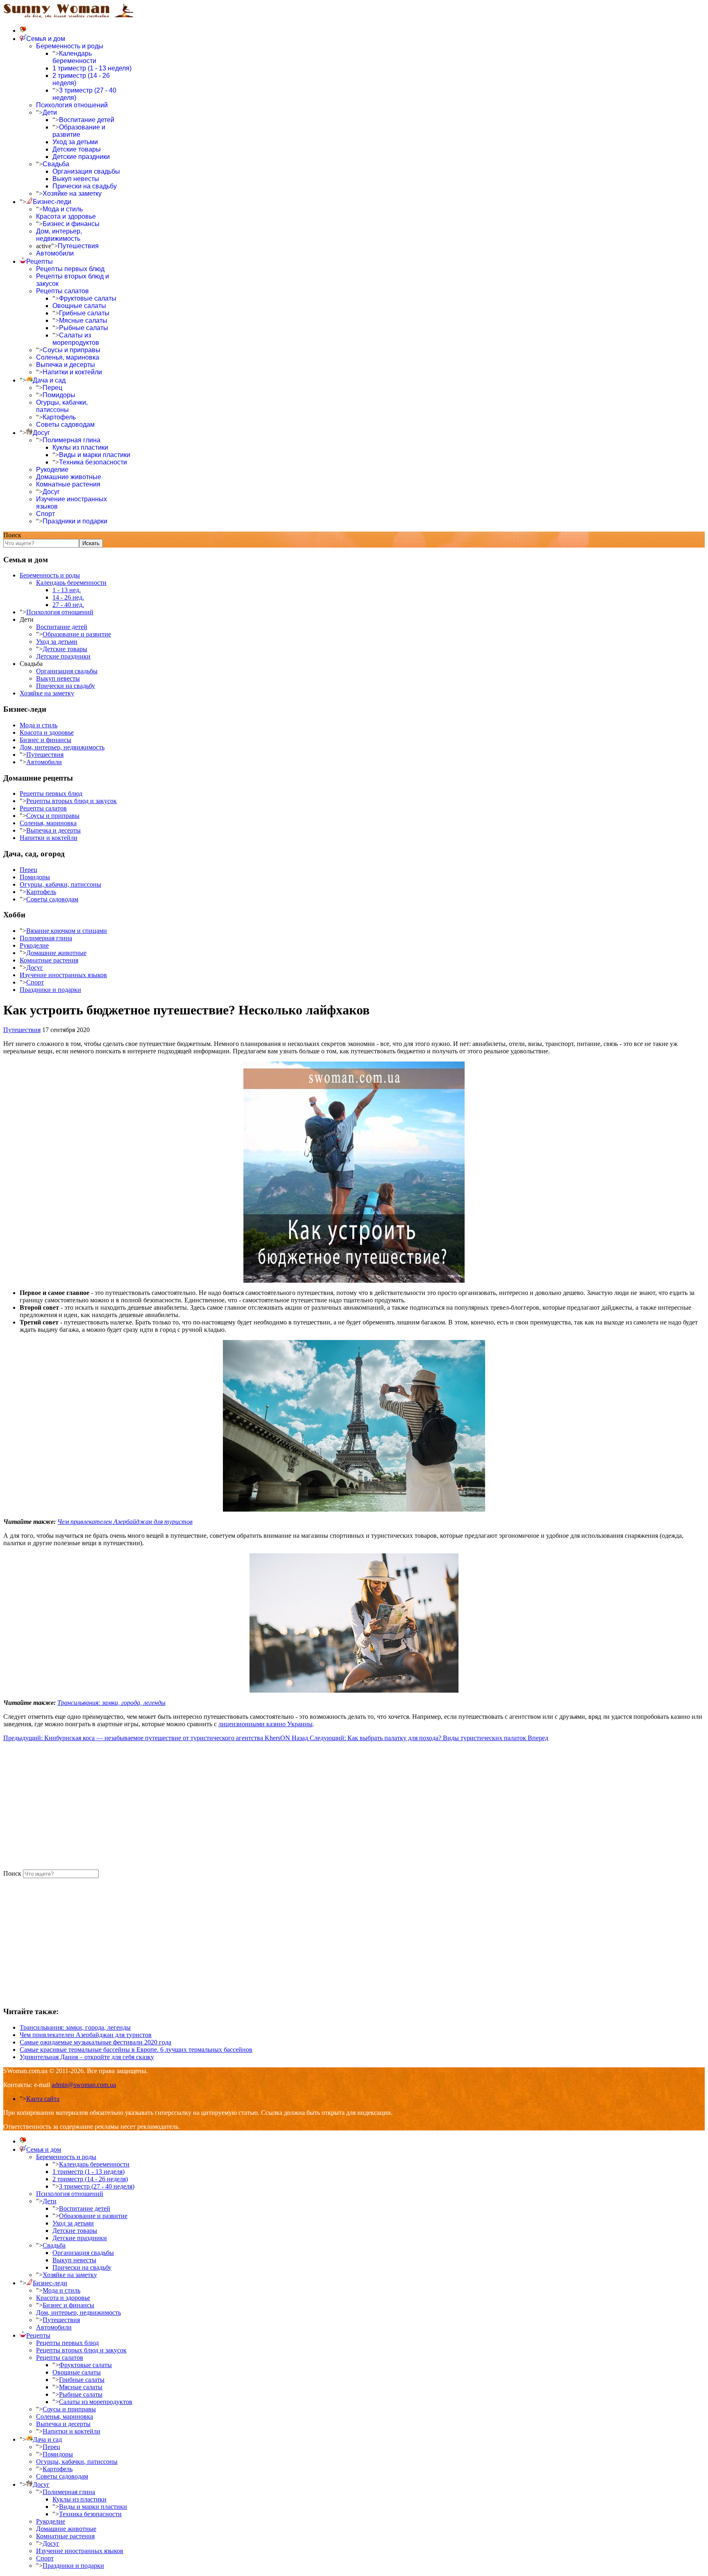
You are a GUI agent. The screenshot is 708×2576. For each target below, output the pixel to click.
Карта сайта (43, 2099)
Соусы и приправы (71, 350)
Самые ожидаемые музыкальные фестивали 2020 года (95, 2042)
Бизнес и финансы (71, 224)
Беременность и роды (70, 46)
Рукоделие (52, 470)
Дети (50, 112)
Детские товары (77, 149)
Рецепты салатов (62, 291)
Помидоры (59, 395)
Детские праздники (81, 157)
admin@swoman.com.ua (84, 2085)
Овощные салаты (79, 306)
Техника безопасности (93, 462)
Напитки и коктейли (72, 372)
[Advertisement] (249, 1806)
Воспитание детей (87, 120)
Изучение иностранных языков (63, 975)
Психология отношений (72, 105)
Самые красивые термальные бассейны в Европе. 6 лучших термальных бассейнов (136, 2050)
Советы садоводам (65, 424)
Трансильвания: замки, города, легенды (111, 1703)
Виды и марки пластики (95, 455)
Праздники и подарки (75, 521)
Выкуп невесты (76, 179)
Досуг (51, 492)
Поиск (12, 535)
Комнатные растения (68, 484)
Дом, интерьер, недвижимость (59, 235)
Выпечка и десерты (66, 365)
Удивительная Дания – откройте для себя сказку (87, 2057)
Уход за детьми (75, 142)
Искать (91, 543)
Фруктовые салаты (88, 298)
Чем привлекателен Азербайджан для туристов (125, 1522)
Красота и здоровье (66, 216)
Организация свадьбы (86, 171)
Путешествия (78, 246)
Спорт (45, 514)
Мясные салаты (83, 320)
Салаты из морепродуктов (76, 339)
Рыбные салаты (84, 328)
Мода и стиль (63, 209)
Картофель (59, 417)
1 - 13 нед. (67, 590)
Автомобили (55, 253)
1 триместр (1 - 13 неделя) (92, 68)
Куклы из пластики (80, 447)
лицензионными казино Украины (265, 1724)
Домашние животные (69, 477)
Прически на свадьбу (85, 186)
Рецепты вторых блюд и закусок (71, 801)
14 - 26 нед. (68, 597)
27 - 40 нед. (68, 605)
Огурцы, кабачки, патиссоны (62, 406)
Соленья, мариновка (68, 357)
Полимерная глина (71, 440)
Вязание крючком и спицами (67, 931)
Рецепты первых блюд (70, 269)
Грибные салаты (84, 313)
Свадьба (56, 164)
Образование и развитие (79, 131)
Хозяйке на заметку (72, 194)
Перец (52, 388)
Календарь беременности (74, 57)
